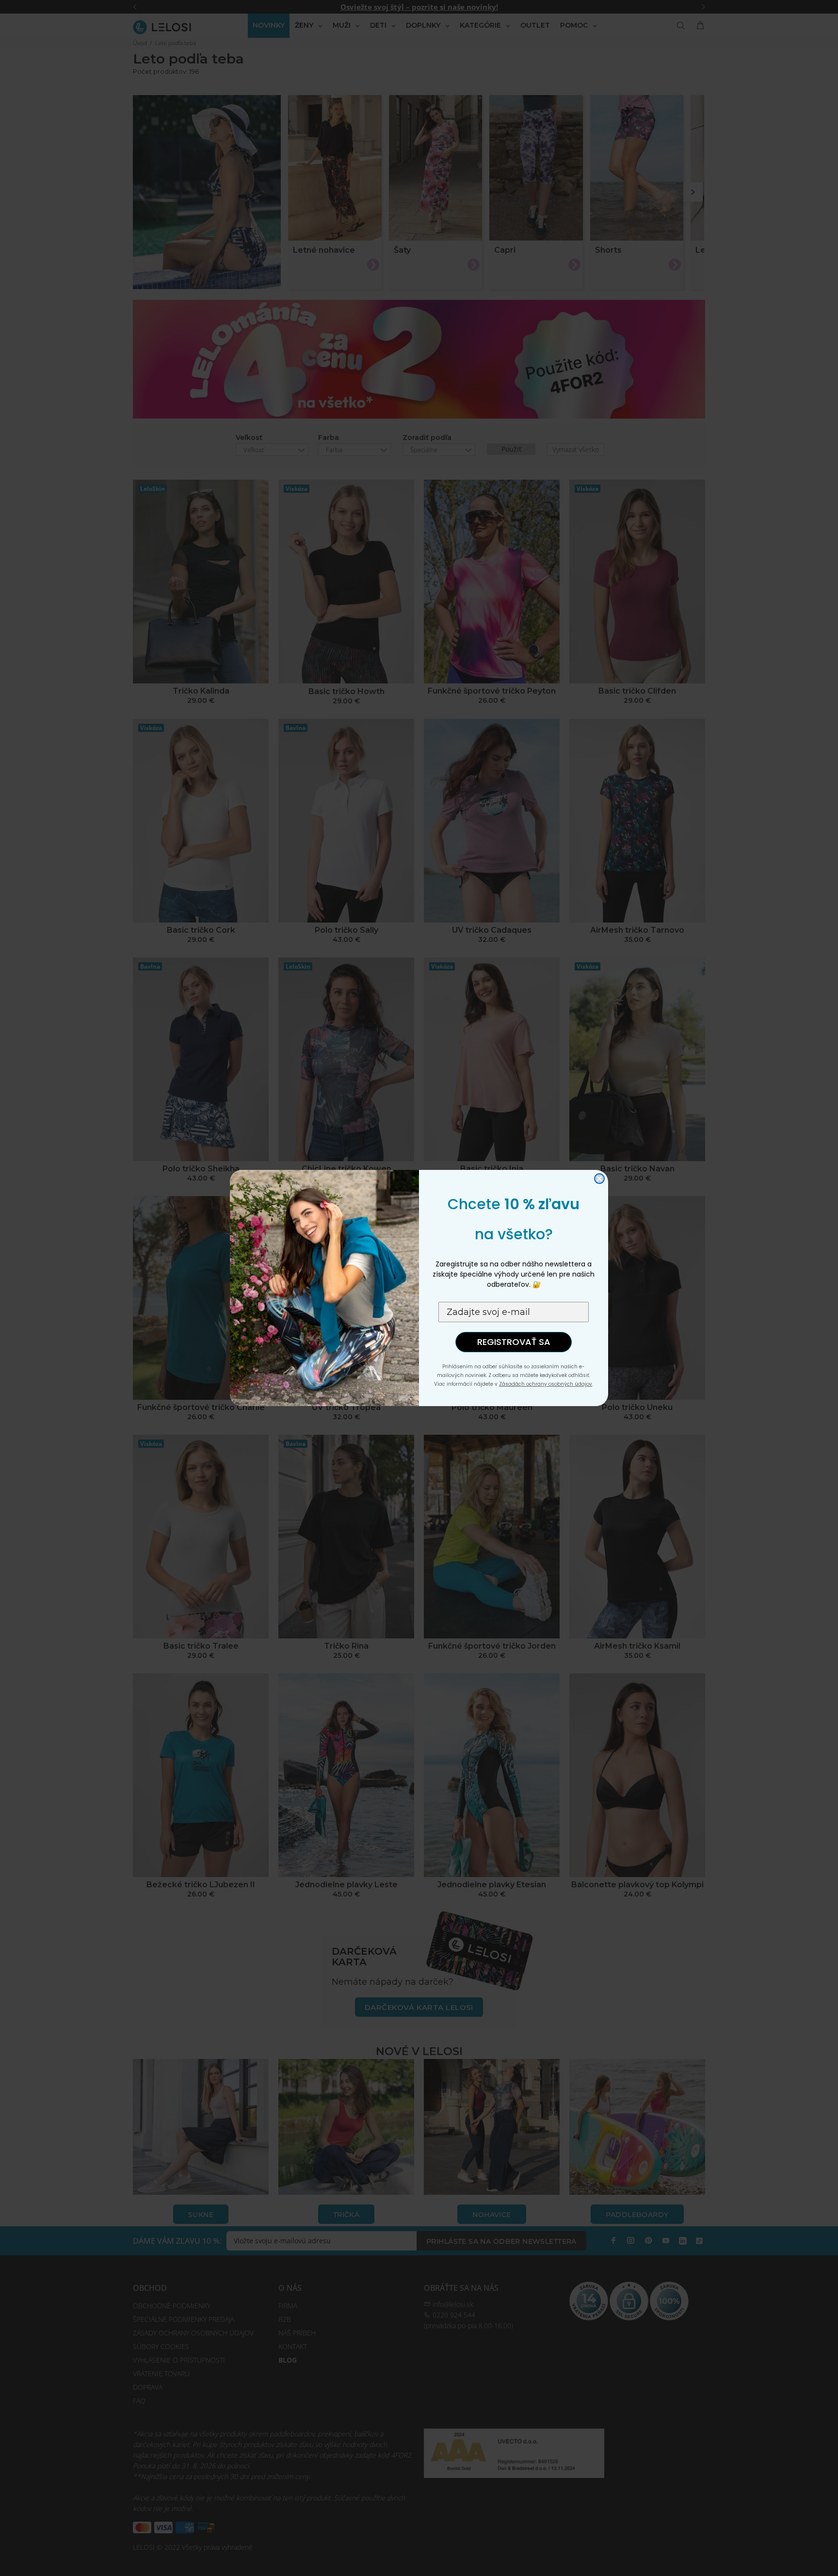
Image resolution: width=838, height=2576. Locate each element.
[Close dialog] (599, 1179)
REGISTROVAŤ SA (514, 1342)
